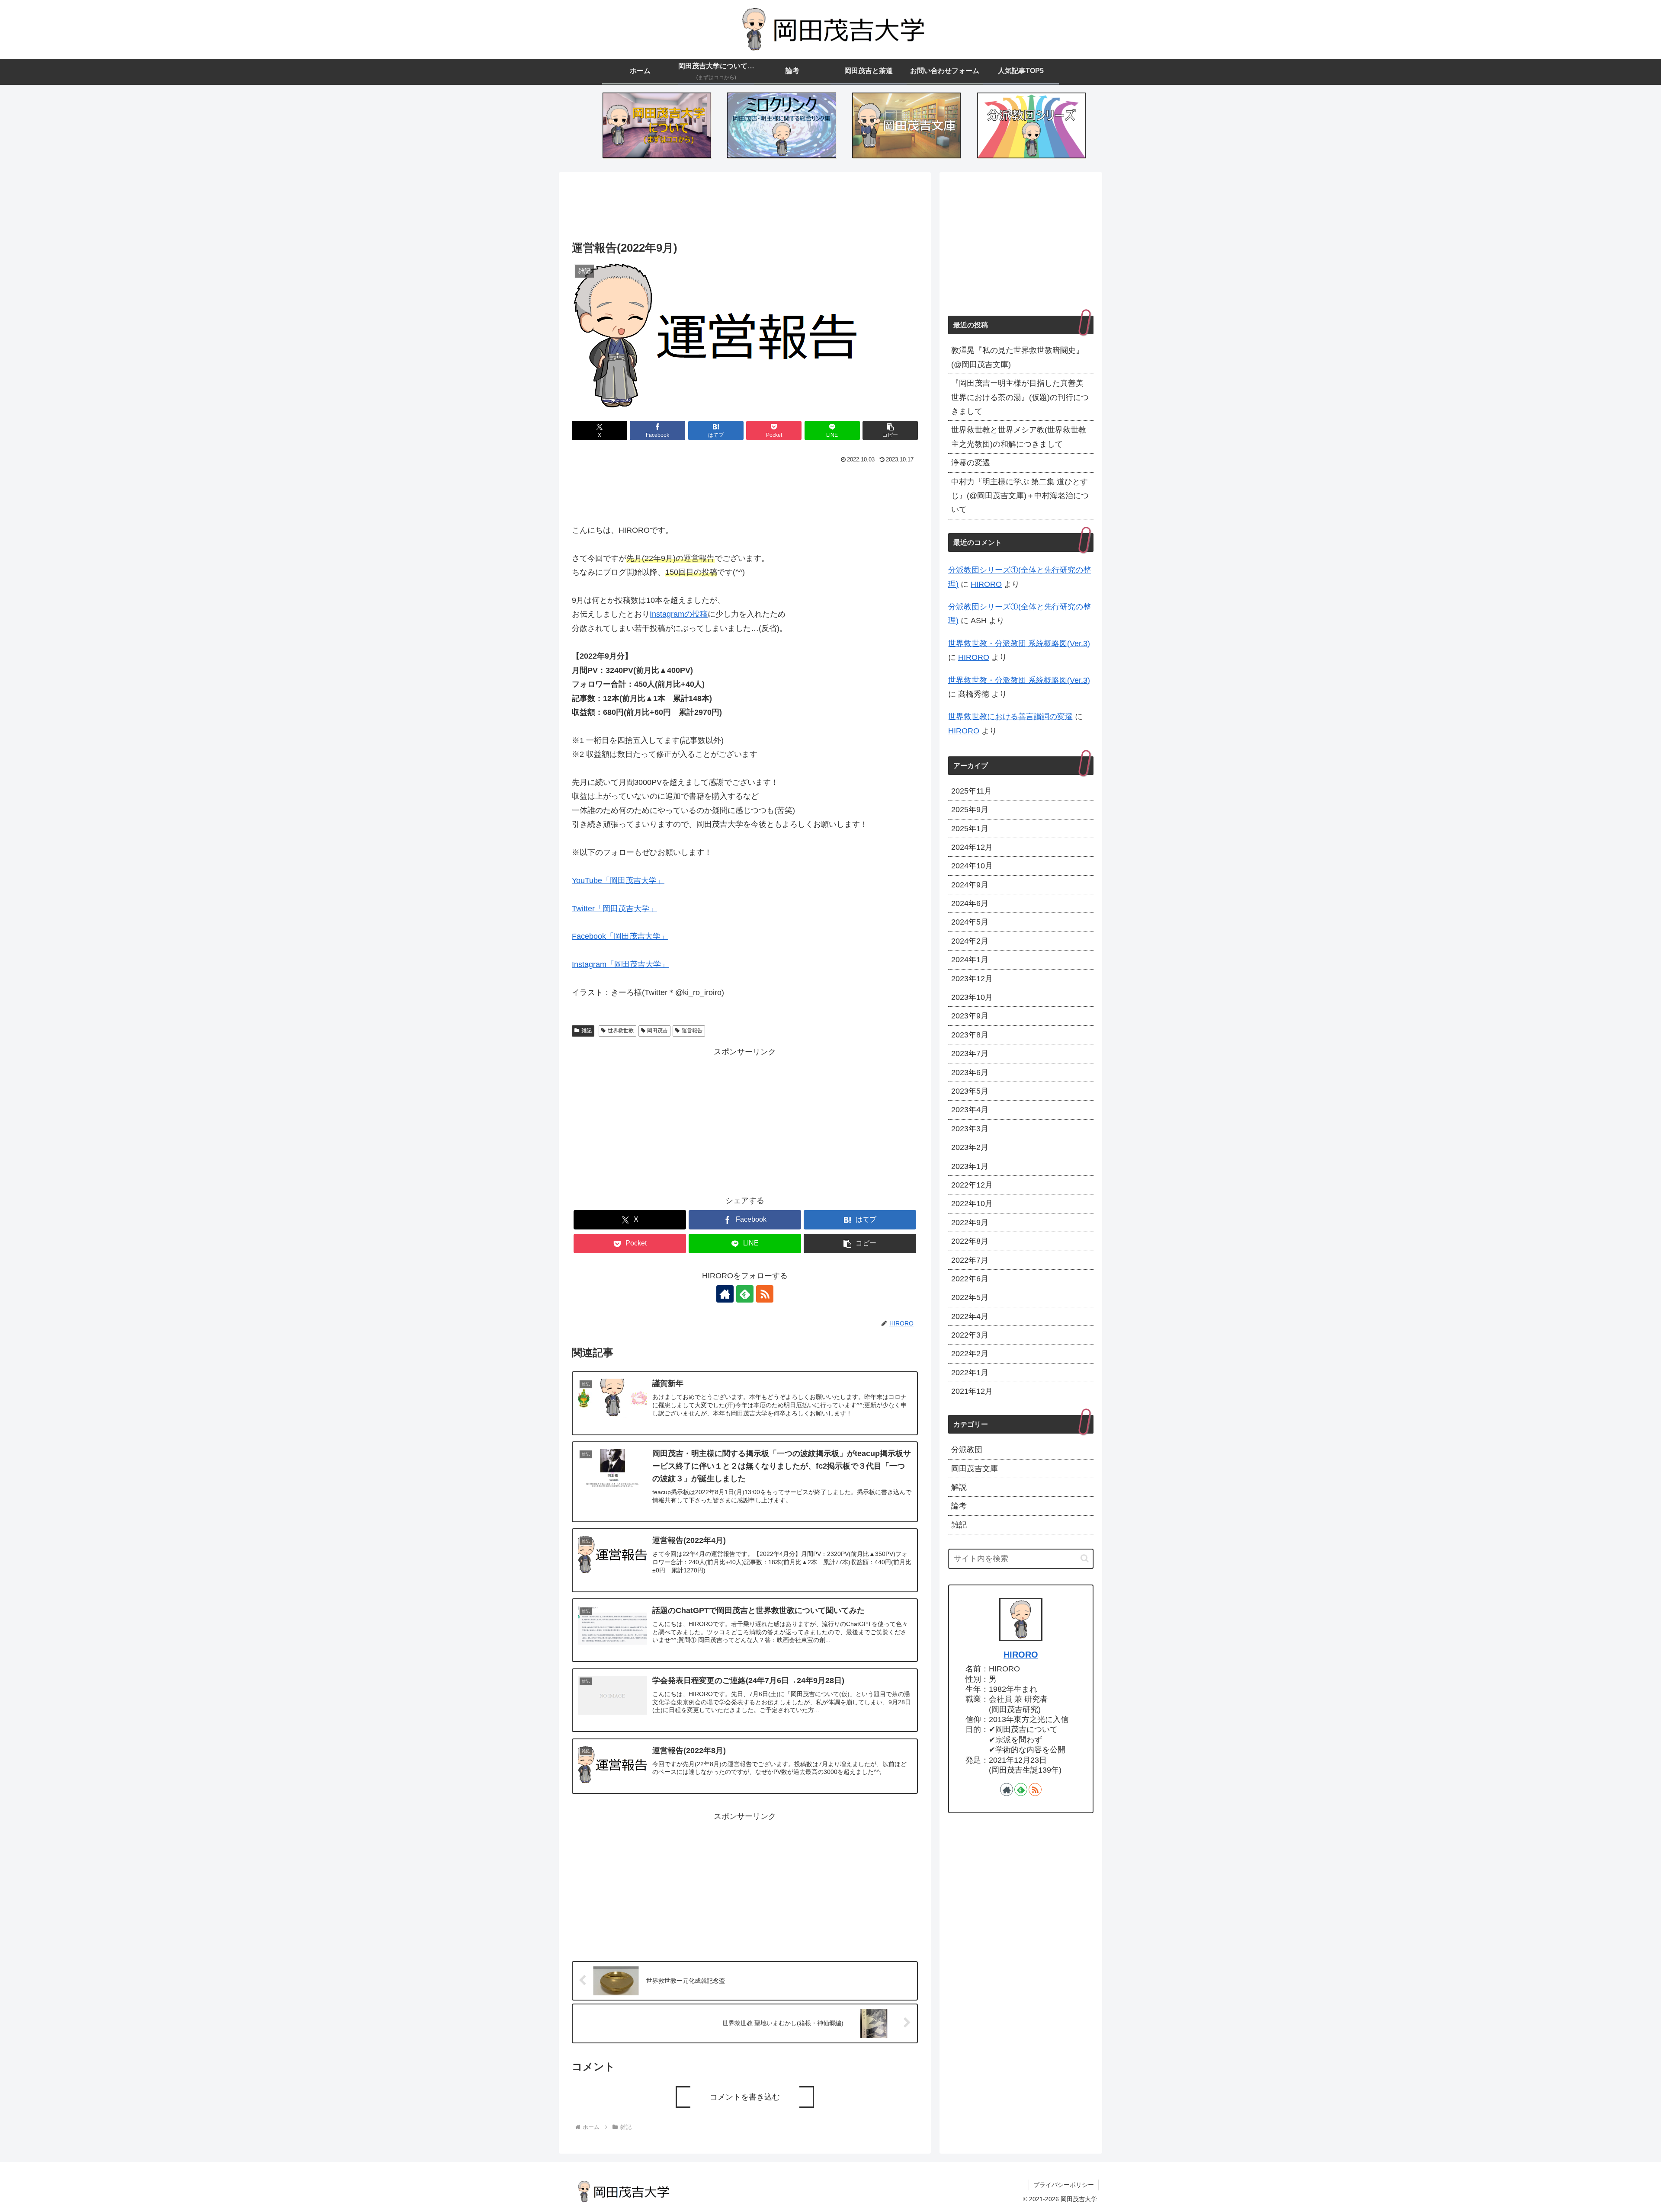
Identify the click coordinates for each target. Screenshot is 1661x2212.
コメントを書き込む (745, 2097)
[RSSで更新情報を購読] (765, 1294)
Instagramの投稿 (679, 614)
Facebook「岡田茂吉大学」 (620, 936)
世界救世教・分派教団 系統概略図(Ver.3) (1019, 643)
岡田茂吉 (657, 1031)
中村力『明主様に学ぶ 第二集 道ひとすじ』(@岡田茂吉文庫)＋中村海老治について (1020, 496)
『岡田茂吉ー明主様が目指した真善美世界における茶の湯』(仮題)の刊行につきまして (1020, 397)
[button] (890, 431)
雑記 (587, 1031)
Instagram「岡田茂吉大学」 (620, 964)
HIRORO (986, 584)
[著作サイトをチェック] (725, 1294)
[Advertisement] (745, 208)
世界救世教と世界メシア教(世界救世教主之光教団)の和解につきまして (1019, 437)
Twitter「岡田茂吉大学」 (614, 909)
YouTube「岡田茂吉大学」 (618, 880)
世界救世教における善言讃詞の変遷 (1010, 717)
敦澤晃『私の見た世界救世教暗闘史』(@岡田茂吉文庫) (1017, 357)
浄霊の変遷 (971, 463)
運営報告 (692, 1031)
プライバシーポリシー (1064, 2185)
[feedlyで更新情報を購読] (745, 1294)
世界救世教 (621, 1031)
